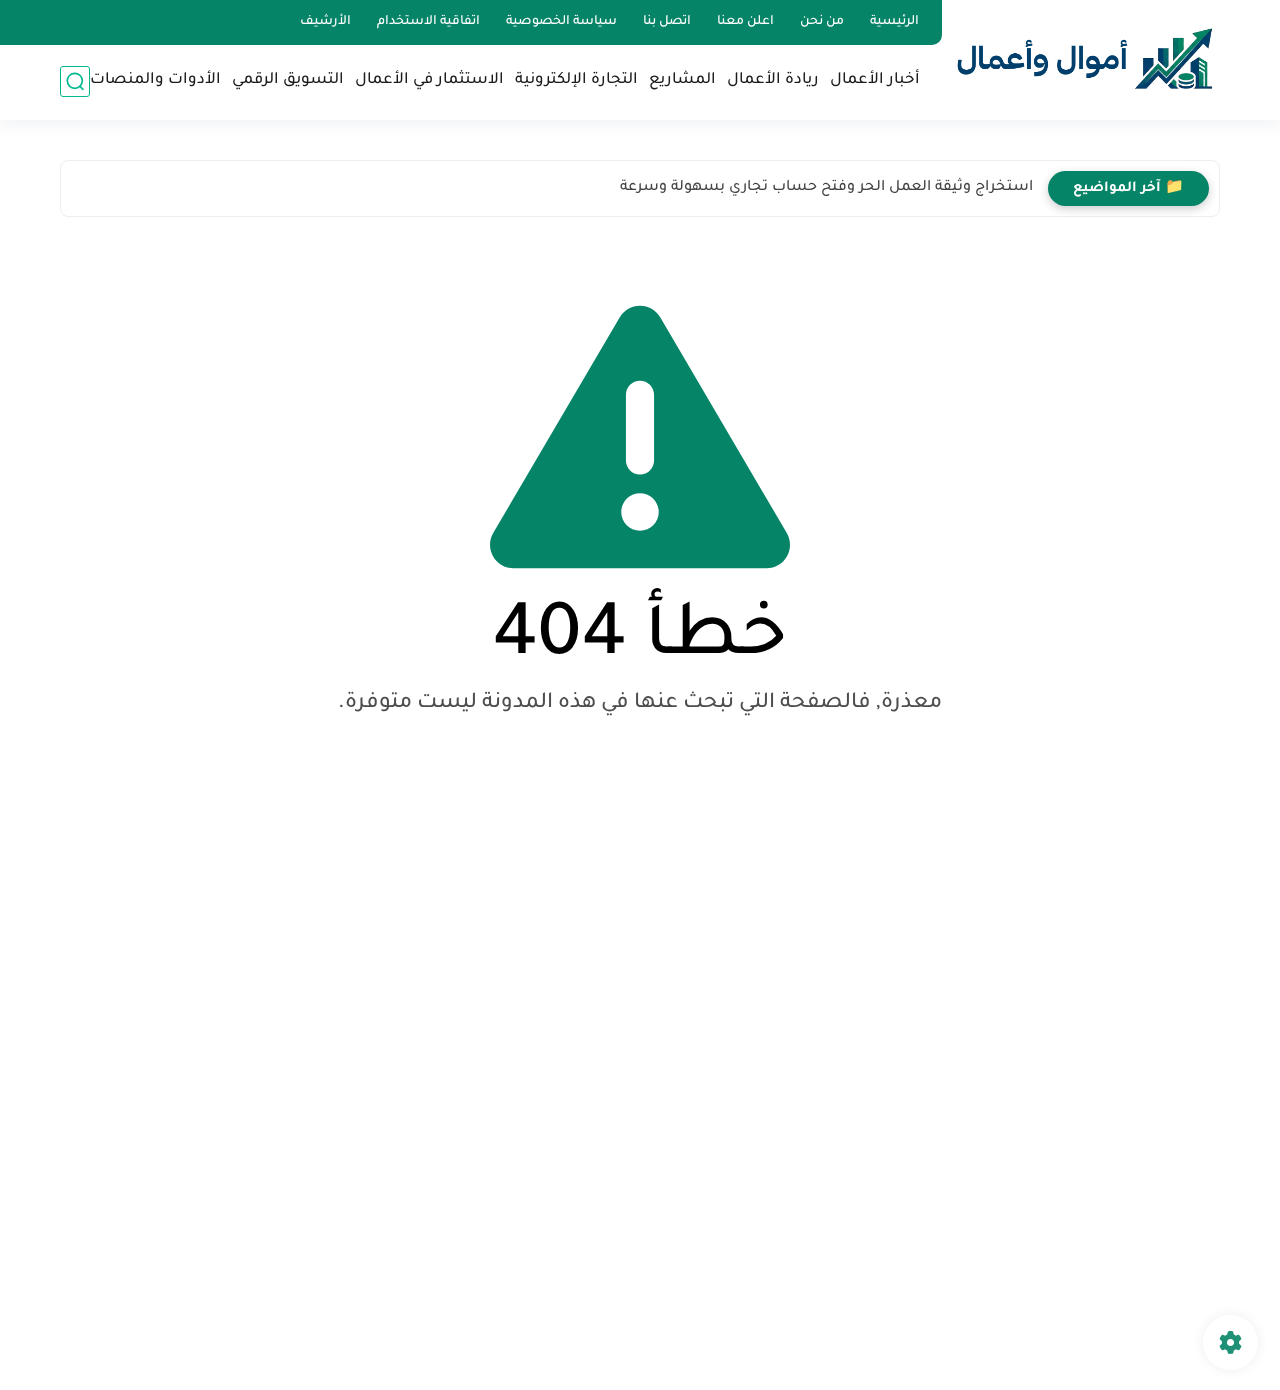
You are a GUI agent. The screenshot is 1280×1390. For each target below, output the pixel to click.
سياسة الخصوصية (561, 22)
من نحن (822, 22)
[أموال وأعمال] (1085, 58)
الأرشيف (325, 22)
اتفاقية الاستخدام (428, 22)
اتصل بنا (667, 22)
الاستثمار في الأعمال (429, 80)
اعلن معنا (745, 22)
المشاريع (682, 80)
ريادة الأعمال (773, 80)
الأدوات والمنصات (155, 80)
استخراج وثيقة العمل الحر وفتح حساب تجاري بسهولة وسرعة (826, 188)
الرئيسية (894, 22)
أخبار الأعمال (875, 80)
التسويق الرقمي (288, 80)
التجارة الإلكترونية (576, 80)
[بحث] (75, 81)
